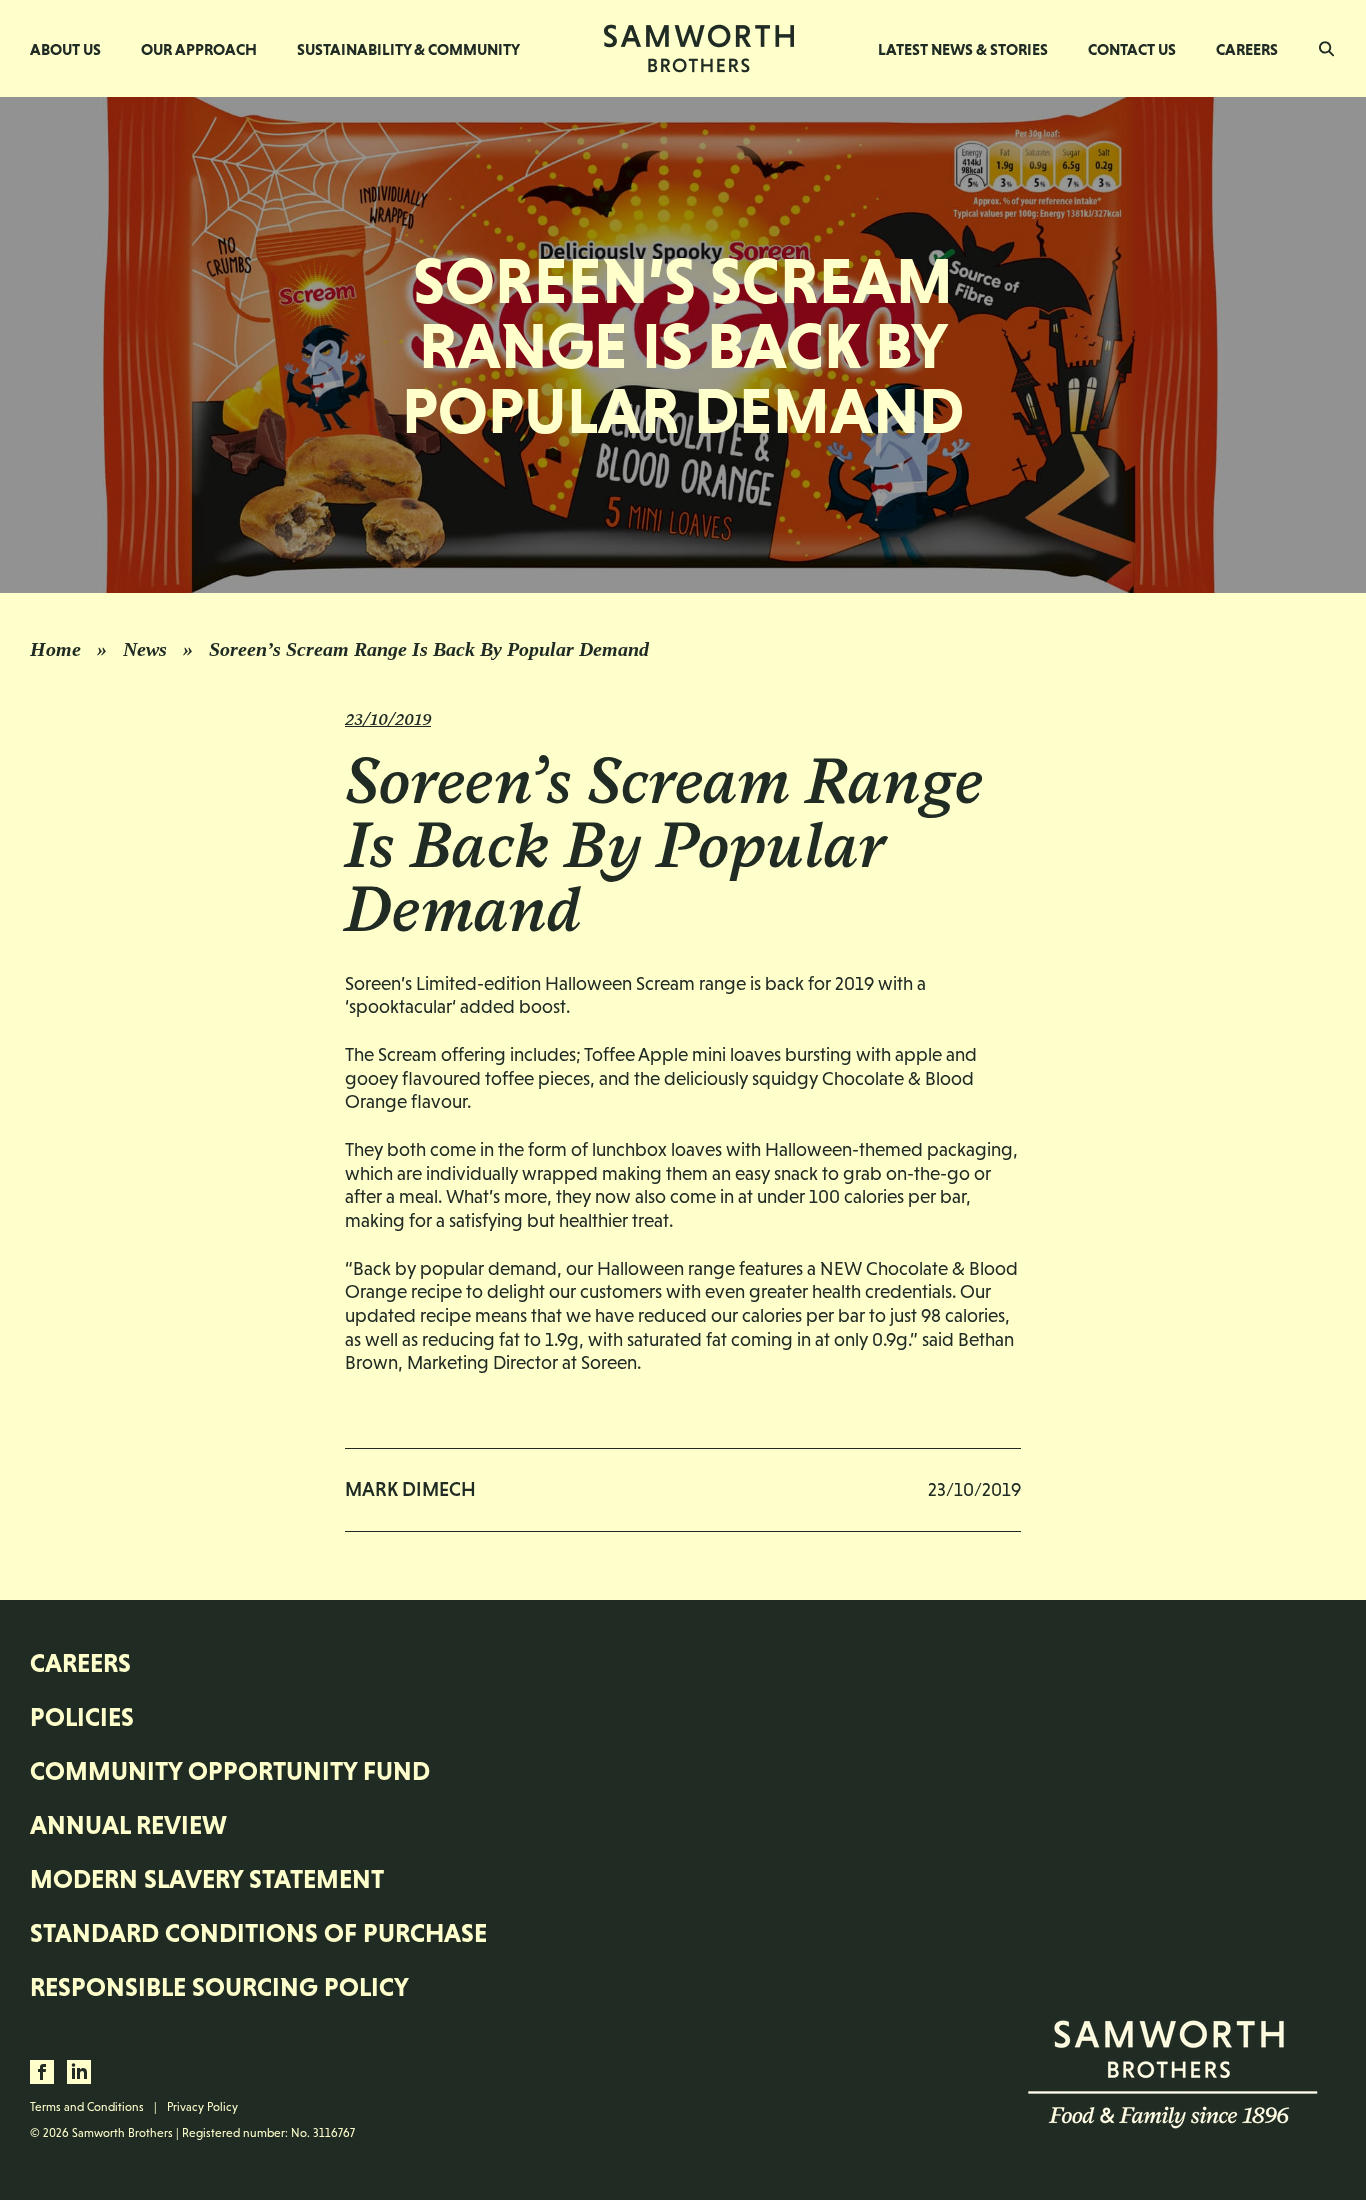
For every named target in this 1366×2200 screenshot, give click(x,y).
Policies (82, 1717)
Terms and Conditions (87, 2107)
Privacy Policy (202, 2107)
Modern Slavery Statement (207, 1879)
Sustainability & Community (408, 49)
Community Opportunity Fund (230, 1771)
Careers (1247, 49)
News (145, 649)
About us (65, 49)
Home (55, 649)
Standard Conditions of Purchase (258, 1933)
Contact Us (1132, 49)
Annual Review (128, 1825)
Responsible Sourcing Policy (219, 1987)
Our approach (199, 49)
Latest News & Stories (963, 49)
